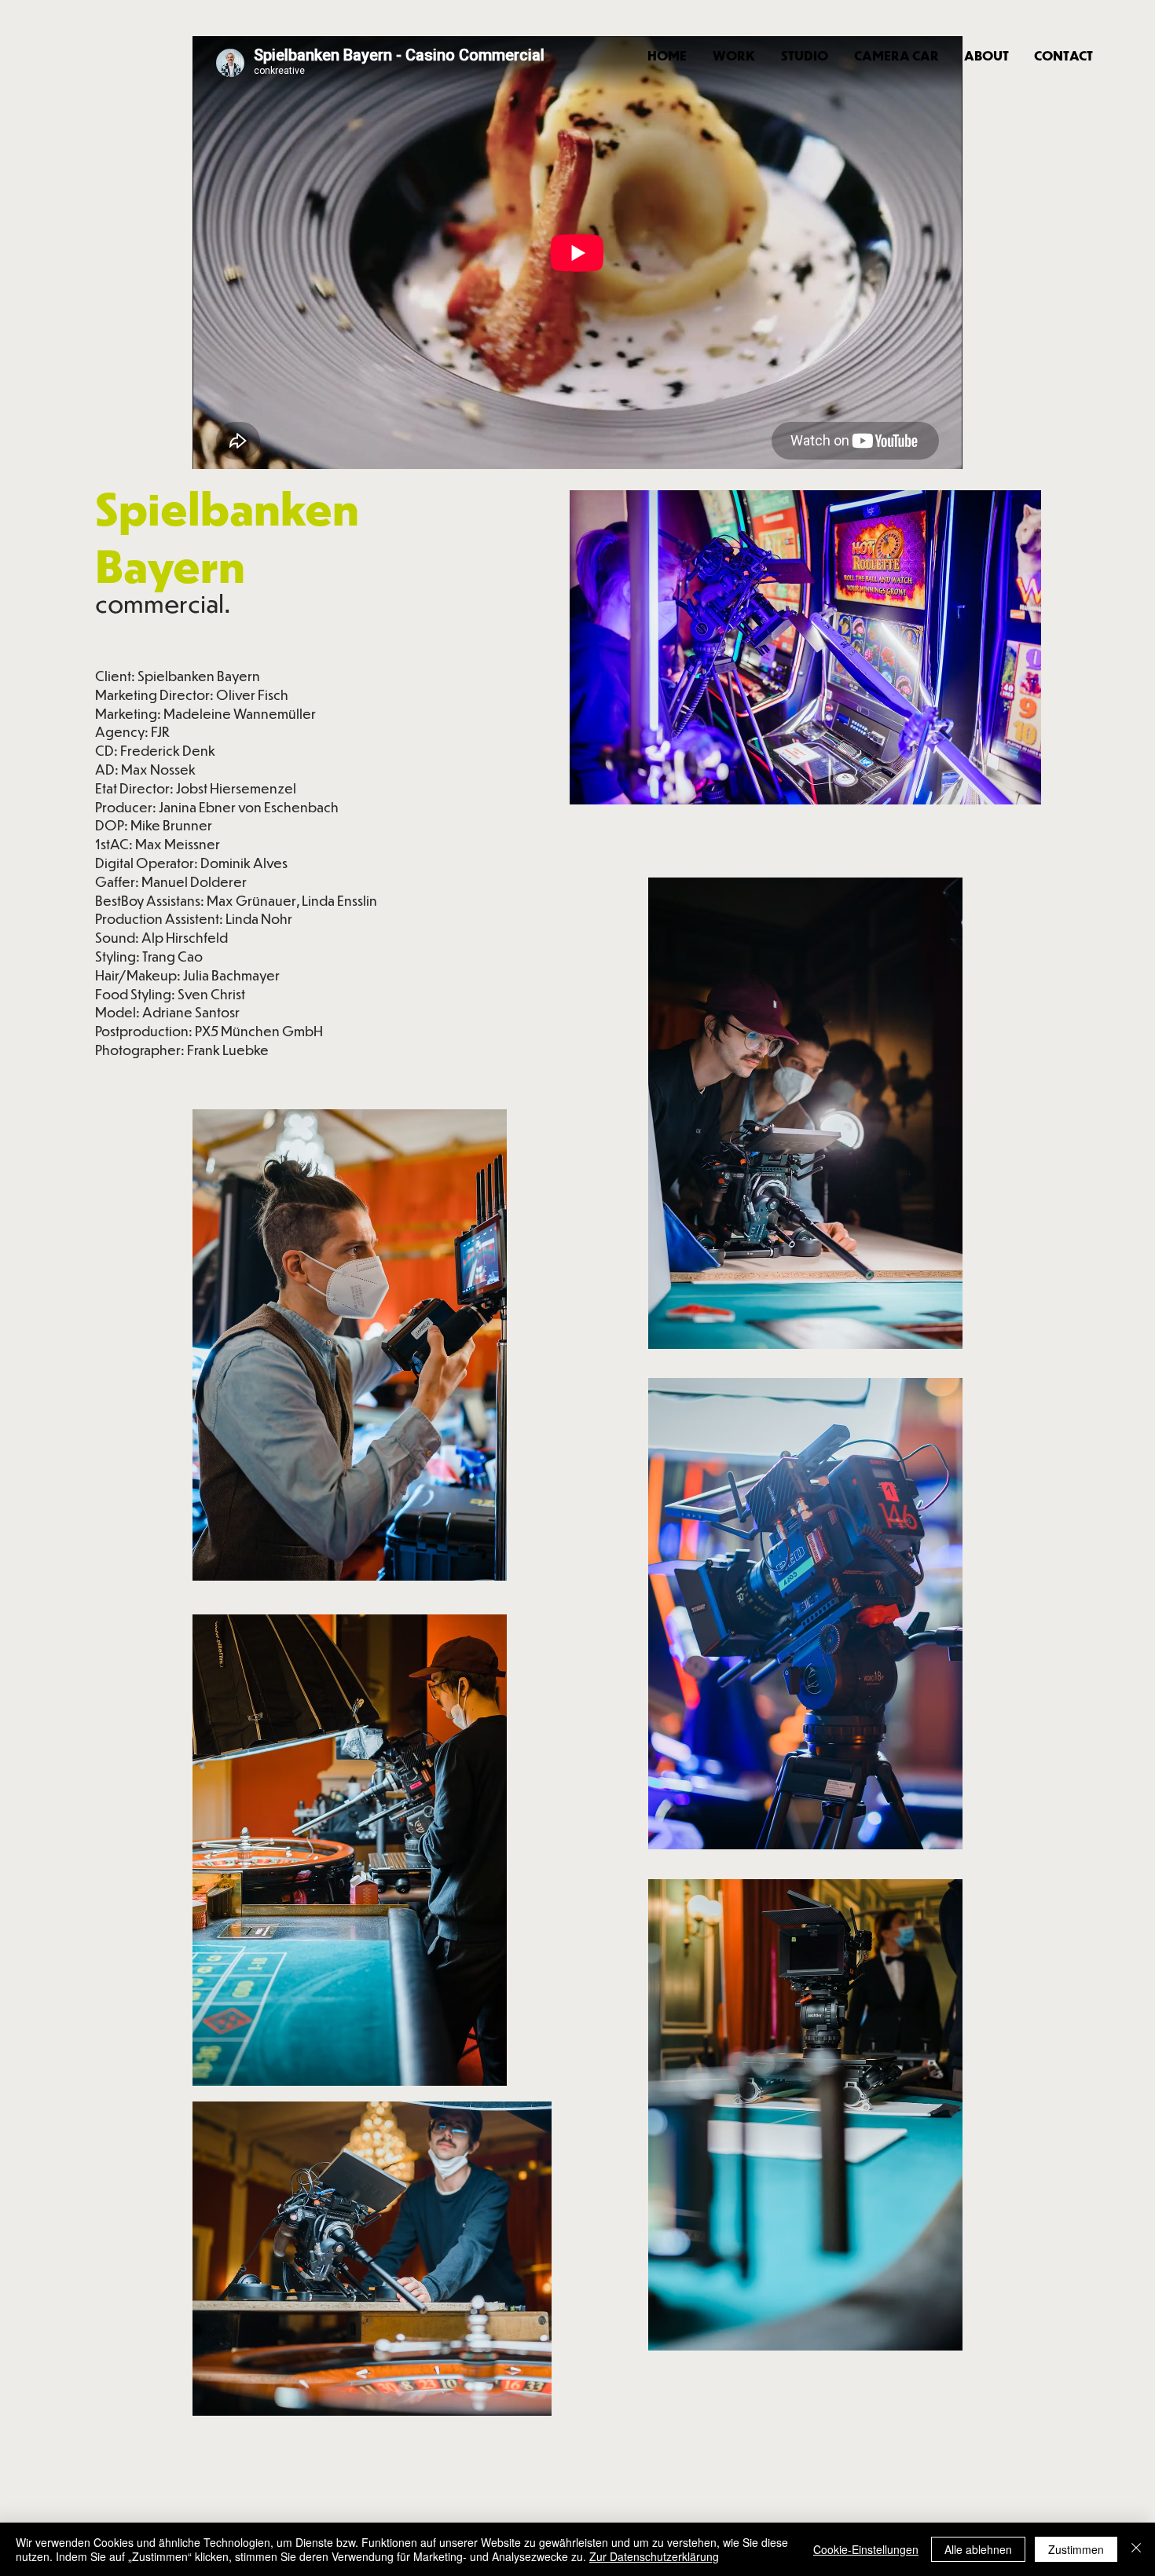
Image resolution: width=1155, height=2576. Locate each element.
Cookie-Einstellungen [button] (866, 2549)
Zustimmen (1076, 2549)
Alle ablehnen (978, 2549)
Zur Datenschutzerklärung (654, 2556)
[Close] (1136, 2549)
